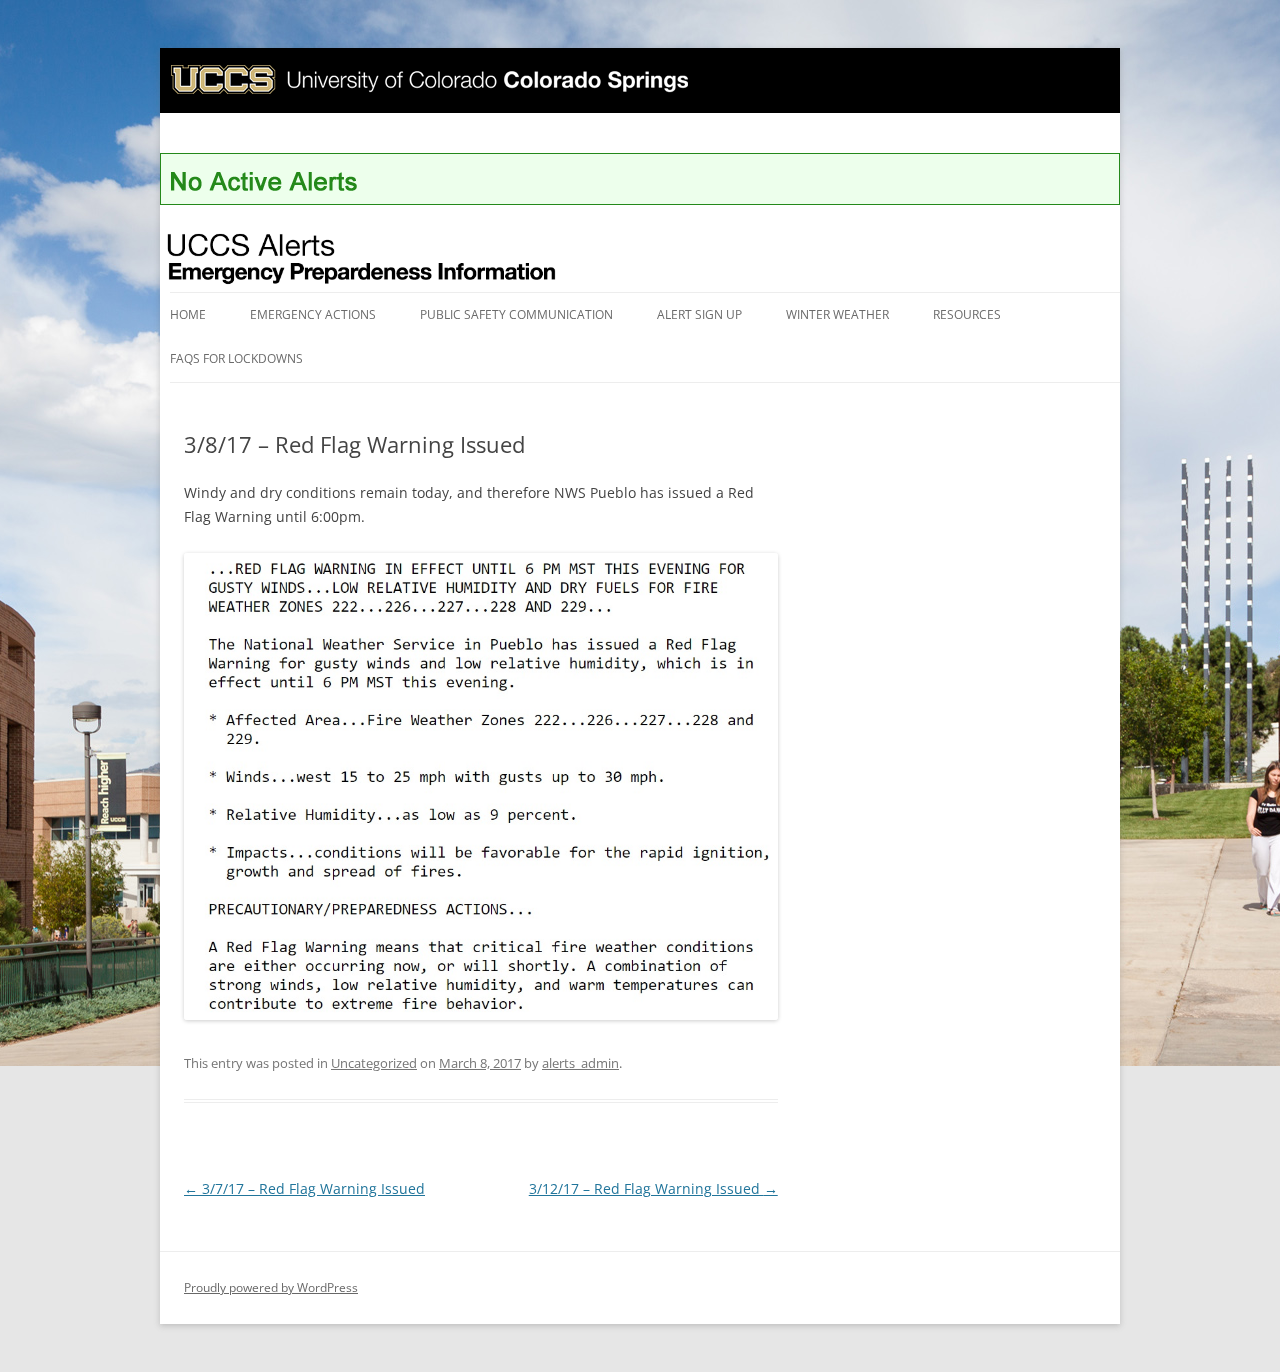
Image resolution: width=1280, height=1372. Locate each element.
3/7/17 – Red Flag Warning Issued (304, 1188)
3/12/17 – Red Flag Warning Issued (653, 1188)
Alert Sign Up (699, 314)
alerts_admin (580, 1063)
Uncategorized (374, 1063)
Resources (967, 314)
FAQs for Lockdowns (236, 358)
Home (188, 314)
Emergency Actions (313, 314)
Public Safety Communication (516, 314)
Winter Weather (837, 314)
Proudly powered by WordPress (271, 1287)
